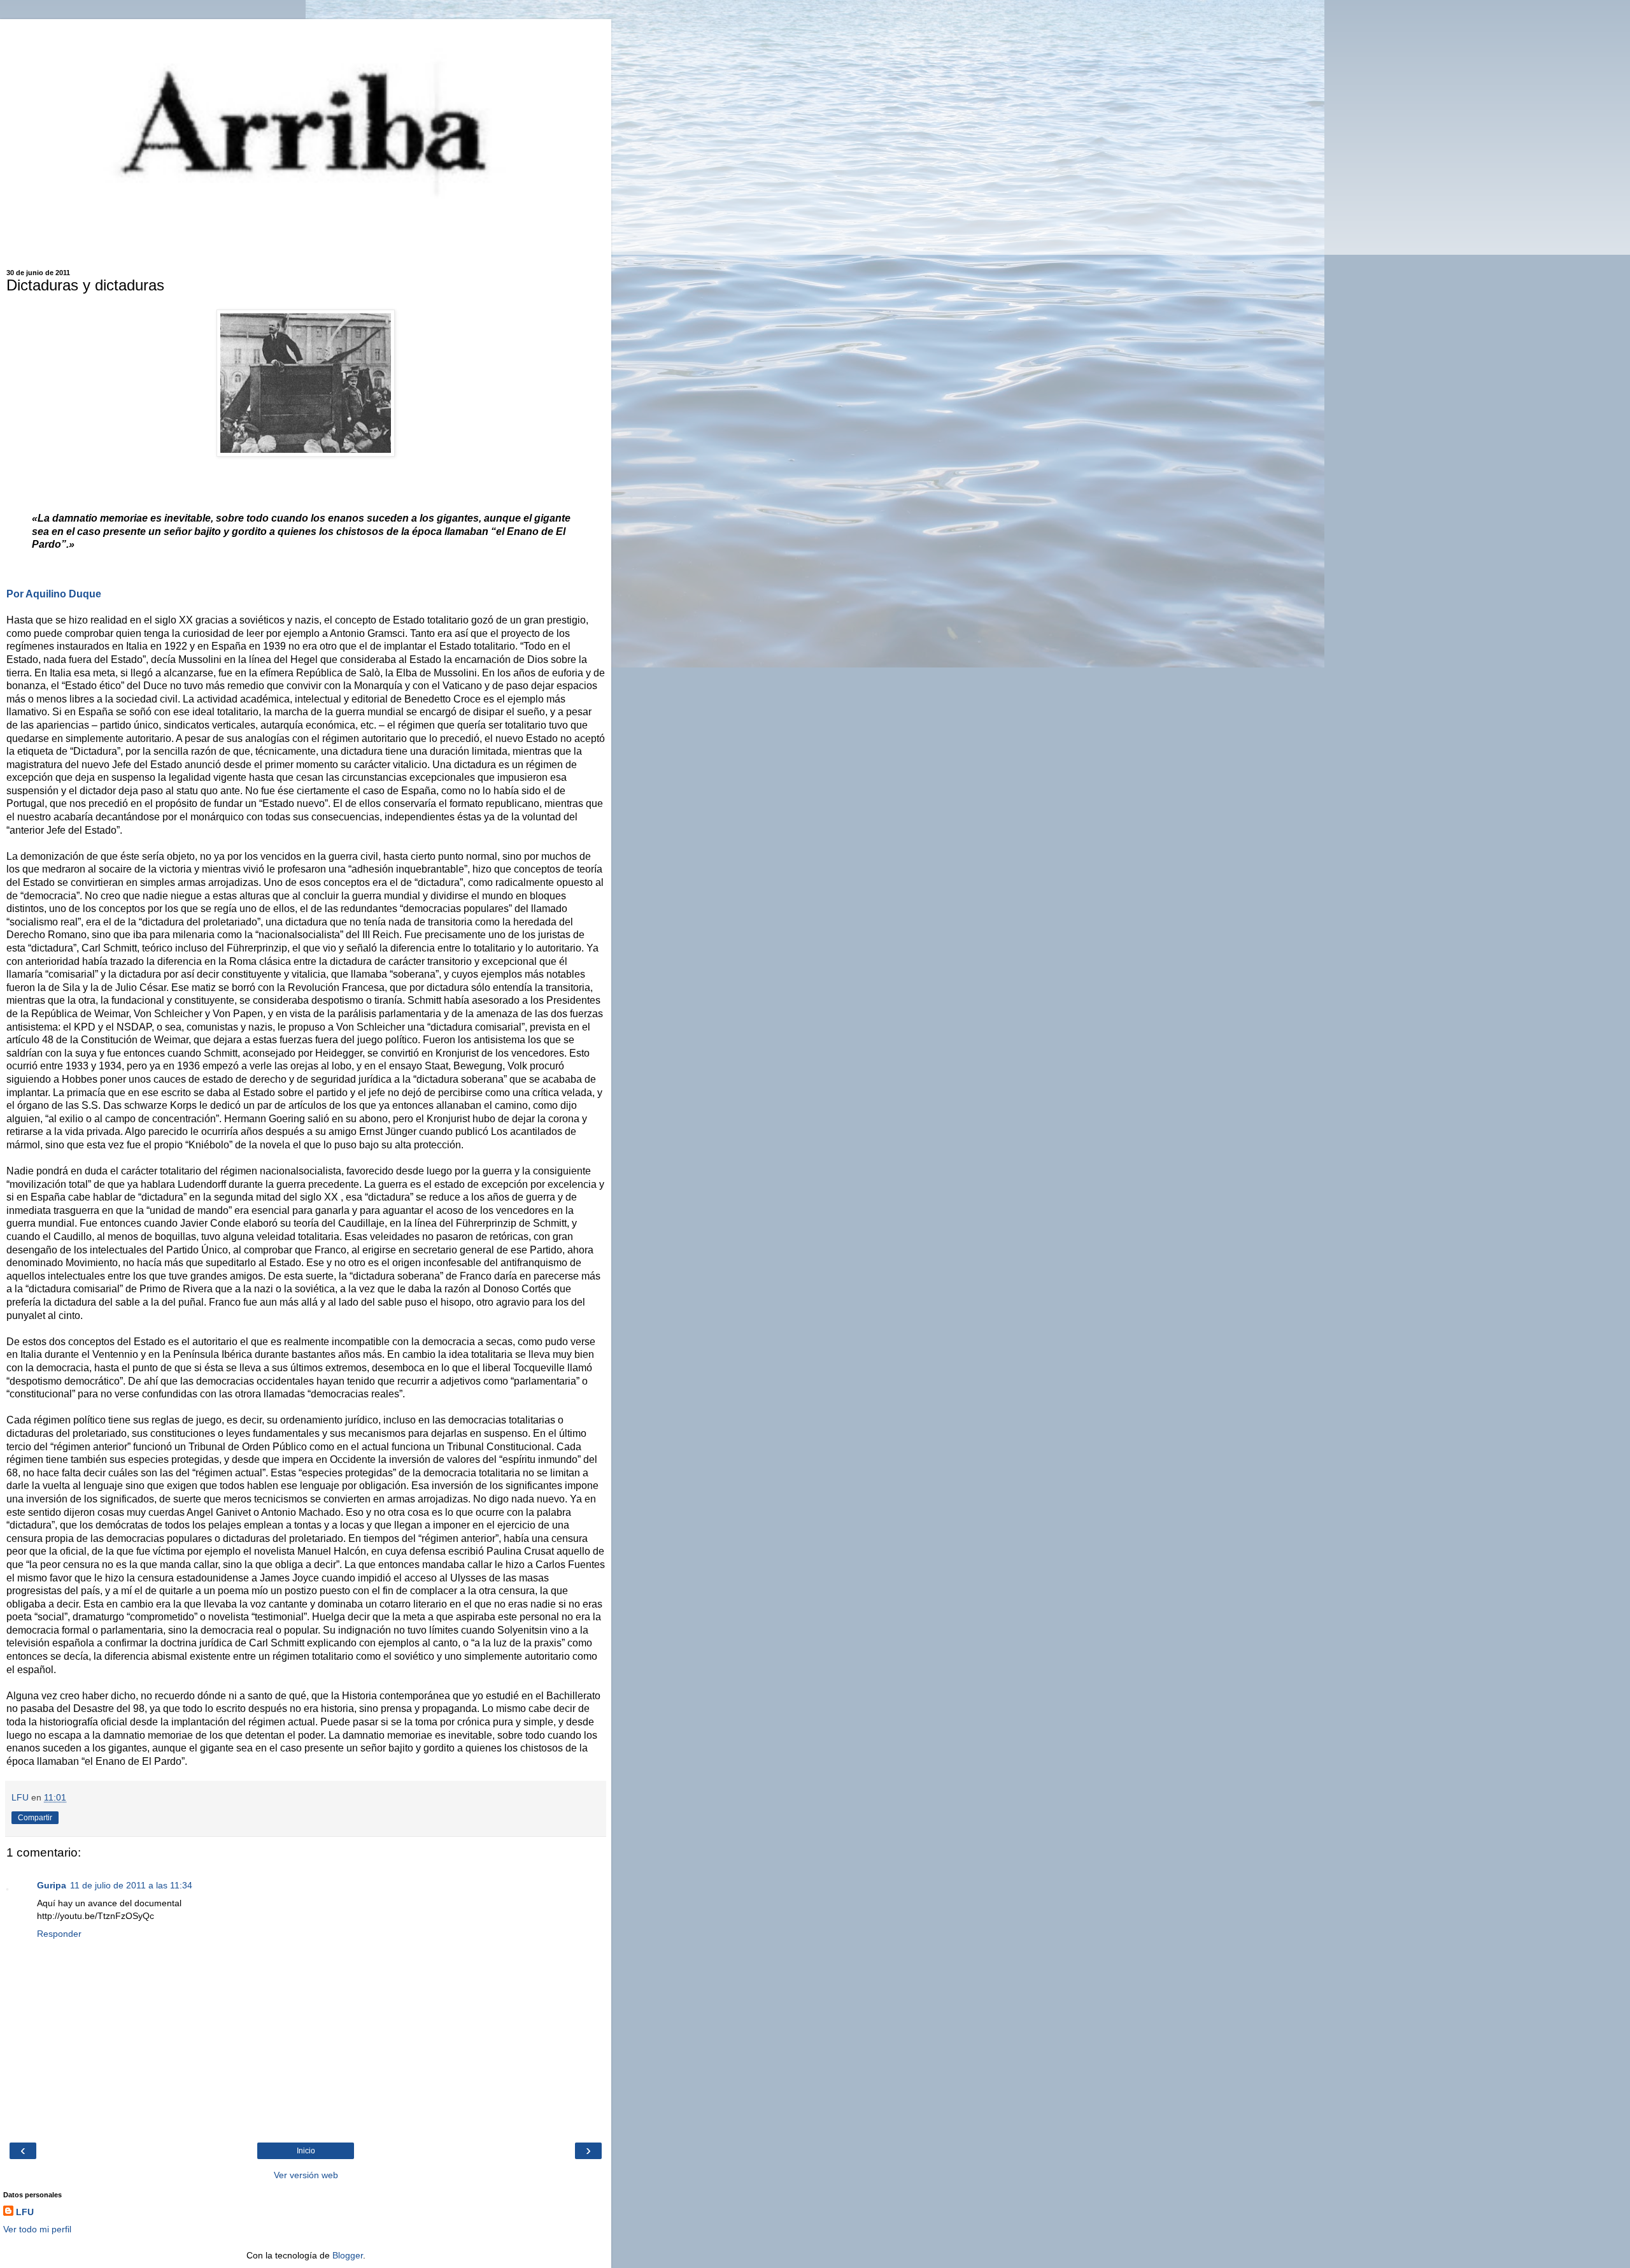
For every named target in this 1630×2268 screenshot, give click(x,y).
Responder (59, 1934)
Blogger (348, 2255)
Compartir (35, 1818)
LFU (25, 2212)
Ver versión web (306, 2175)
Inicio (306, 2151)
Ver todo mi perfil (37, 2229)
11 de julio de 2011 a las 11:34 (131, 1885)
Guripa (52, 1885)
